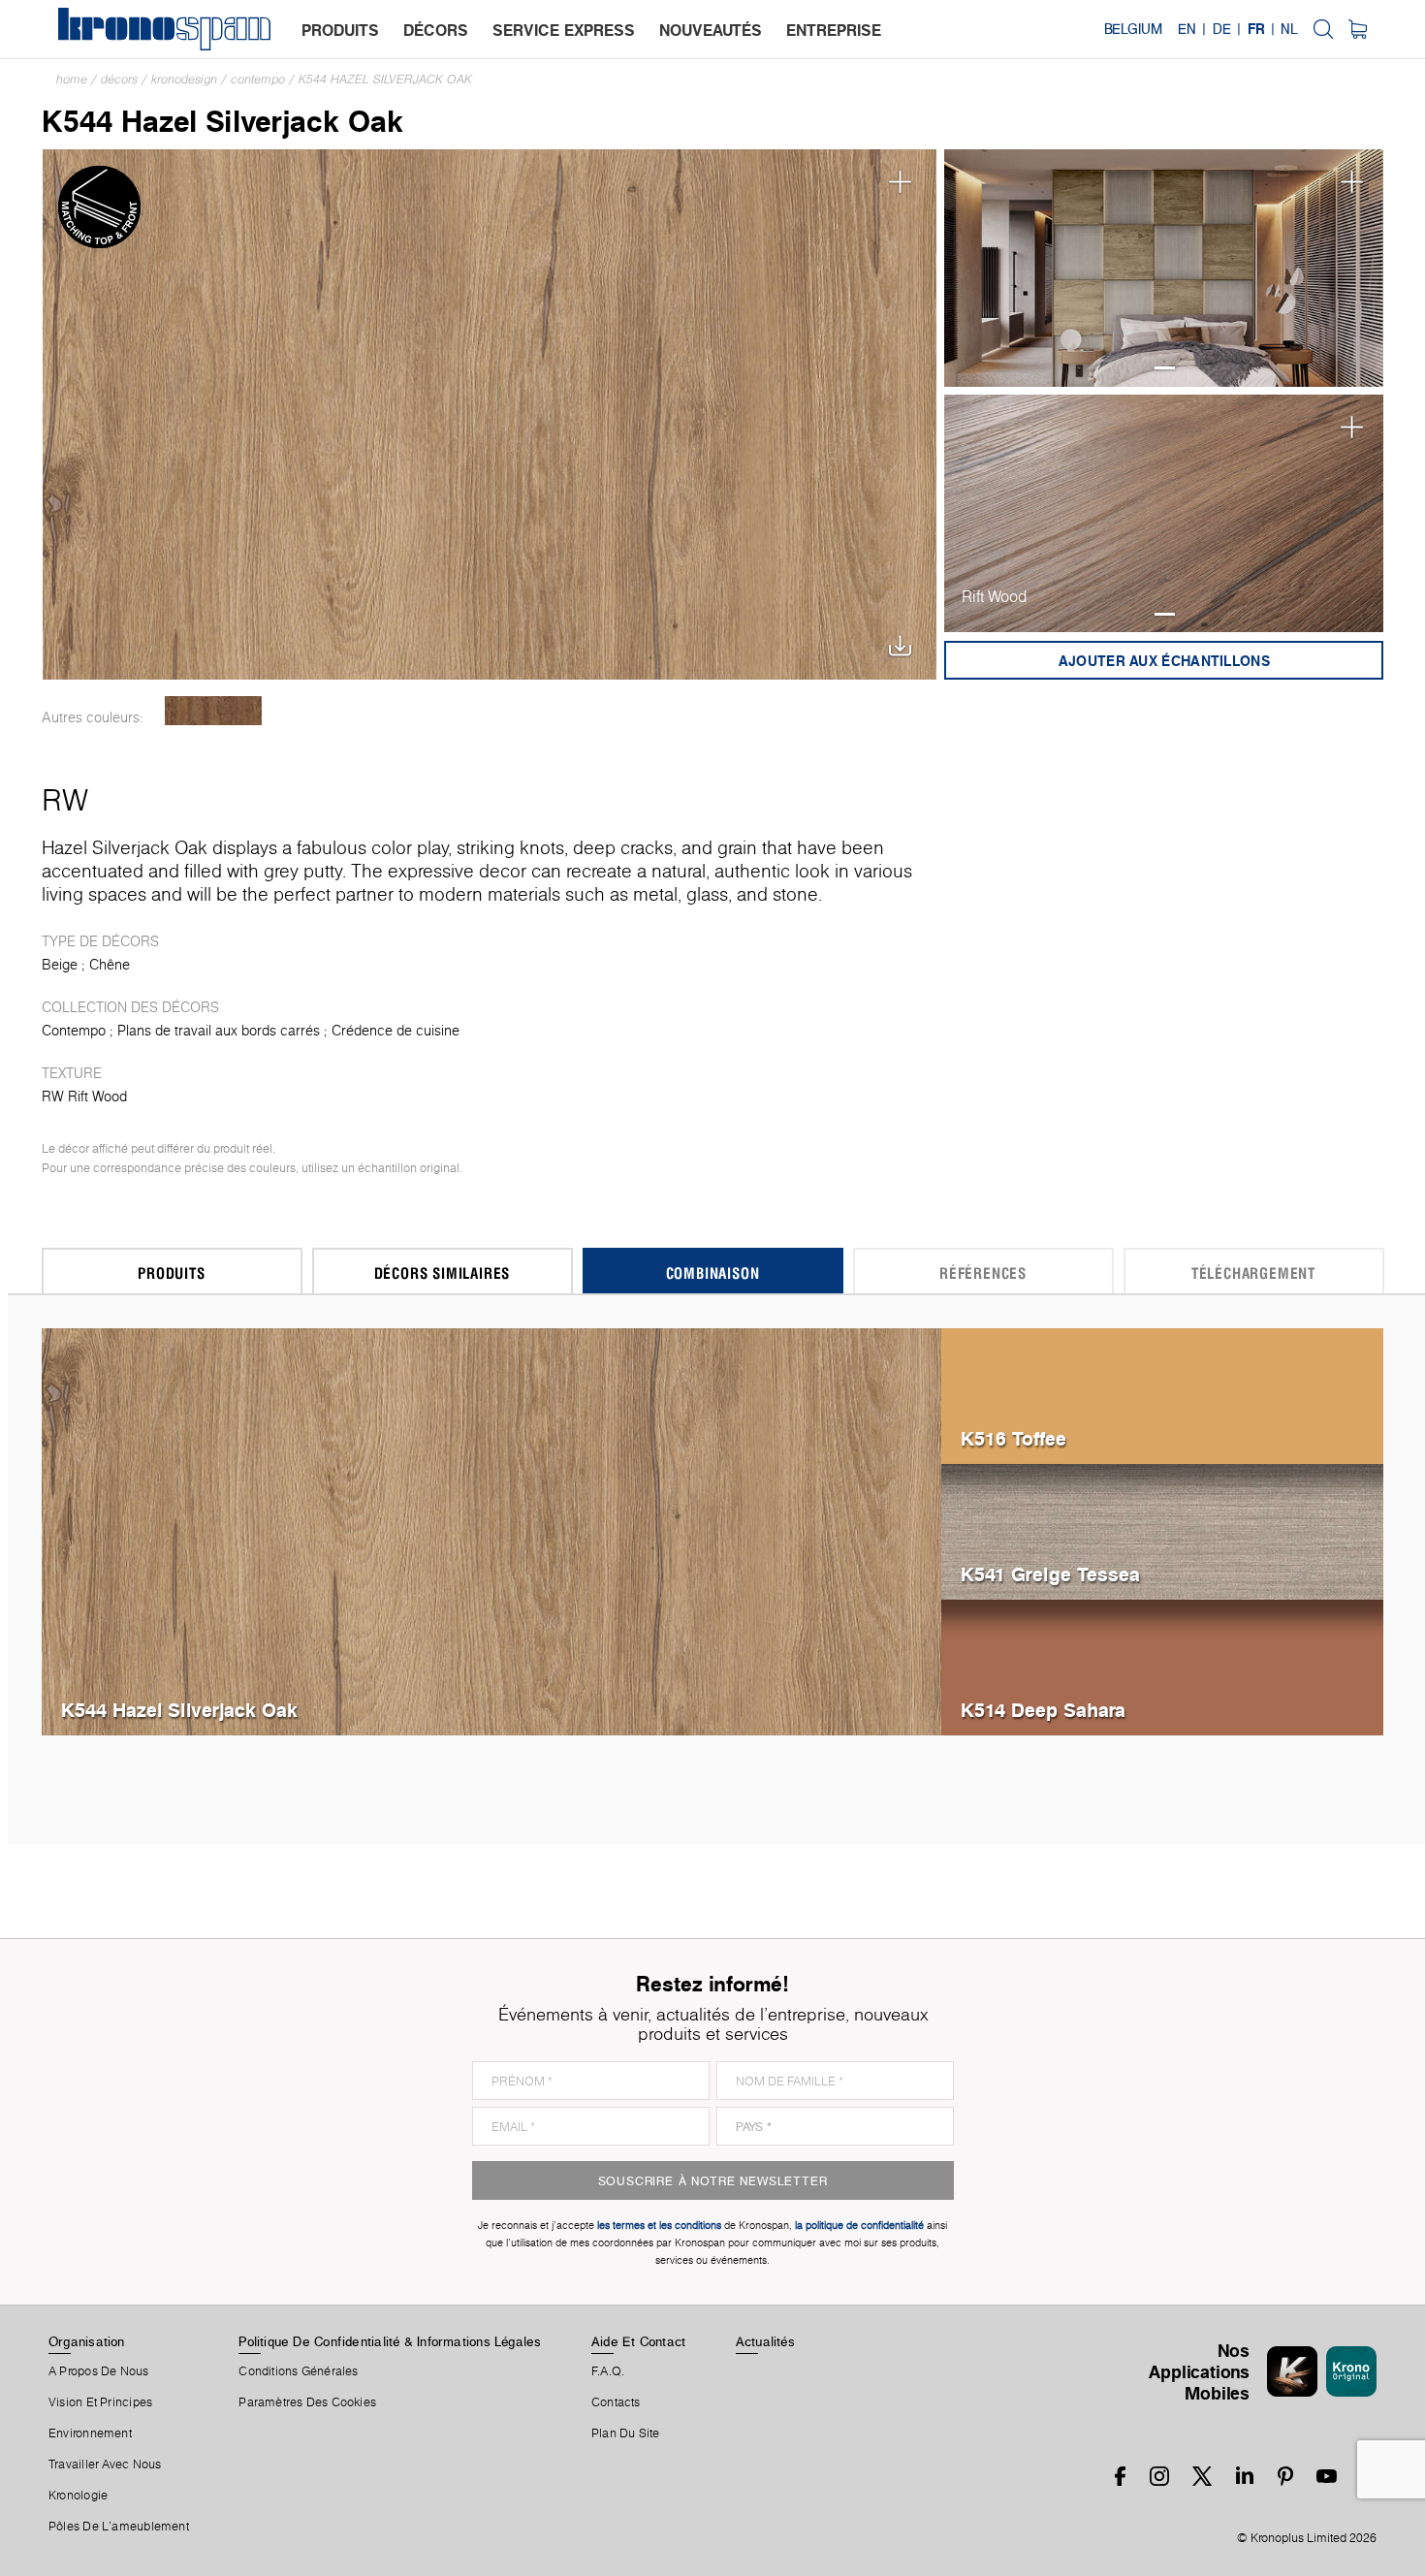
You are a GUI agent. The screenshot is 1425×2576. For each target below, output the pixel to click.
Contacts (616, 2402)
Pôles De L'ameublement (119, 2527)
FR (1256, 29)
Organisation (87, 2341)
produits (340, 30)
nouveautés (711, 30)
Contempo (258, 79)
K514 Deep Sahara (1043, 1710)
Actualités (765, 2341)
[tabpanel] (1164, 268)
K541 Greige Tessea (1050, 1574)
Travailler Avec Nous (105, 2465)
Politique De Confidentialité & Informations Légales (390, 2341)
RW (65, 800)
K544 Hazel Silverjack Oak (385, 79)
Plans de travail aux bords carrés (219, 1031)
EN (1187, 29)
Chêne (110, 965)
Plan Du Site (626, 2433)
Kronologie (78, 2496)
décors (436, 30)
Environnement (90, 2433)
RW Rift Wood (84, 1097)
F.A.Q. (608, 2371)
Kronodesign (184, 79)
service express (564, 30)
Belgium (1133, 29)
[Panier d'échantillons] (1358, 29)
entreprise (834, 30)
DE (1222, 29)
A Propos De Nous (99, 2371)
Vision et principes (100, 2402)
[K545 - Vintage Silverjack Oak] (214, 711)
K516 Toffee (1013, 1438)
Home (72, 79)
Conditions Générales (298, 2371)
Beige (60, 965)
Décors (119, 79)
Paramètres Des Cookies (307, 2402)
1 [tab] (1165, 368)
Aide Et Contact (638, 2341)
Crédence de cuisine (396, 1031)
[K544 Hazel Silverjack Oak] (490, 413)
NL (1289, 29)
